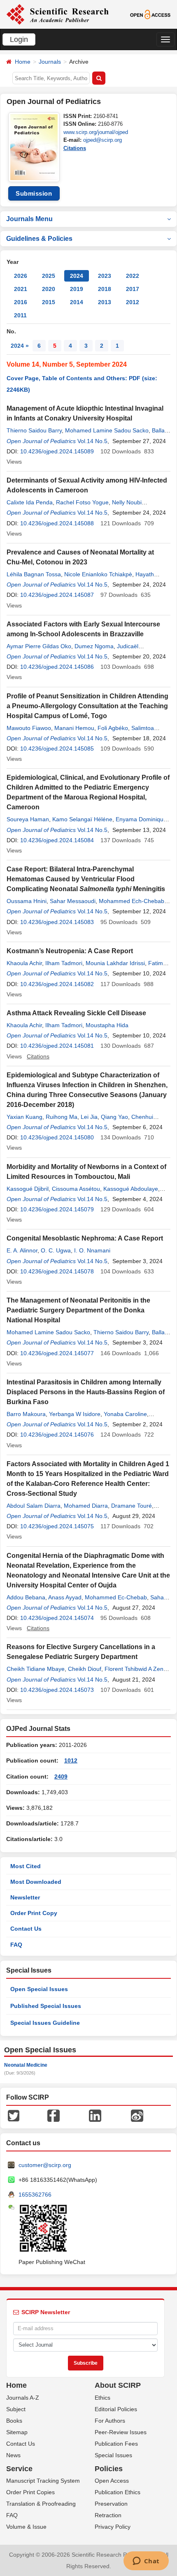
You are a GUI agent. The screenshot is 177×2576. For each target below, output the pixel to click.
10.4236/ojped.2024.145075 (57, 1526)
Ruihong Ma (62, 1117)
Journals (50, 62)
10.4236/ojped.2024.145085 (57, 749)
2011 (20, 315)
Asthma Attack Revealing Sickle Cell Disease (76, 1013)
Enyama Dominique (141, 819)
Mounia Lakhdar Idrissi (115, 963)
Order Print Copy (34, 1913)
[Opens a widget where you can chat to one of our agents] (146, 2562)
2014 (77, 302)
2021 (21, 289)
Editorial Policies (116, 2409)
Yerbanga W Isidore (75, 1414)
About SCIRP (118, 2385)
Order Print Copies (30, 2492)
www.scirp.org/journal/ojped (96, 132)
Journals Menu (29, 219)
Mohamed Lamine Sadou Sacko (107, 430)
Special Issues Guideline (45, 2023)
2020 (49, 289)
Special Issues (113, 2455)
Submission (34, 193)
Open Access (112, 2481)
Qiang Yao (114, 1117)
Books (14, 2421)
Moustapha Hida (107, 1025)
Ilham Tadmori (64, 963)
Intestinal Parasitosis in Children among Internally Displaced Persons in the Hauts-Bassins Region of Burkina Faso (86, 1392)
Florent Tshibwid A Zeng (136, 1669)
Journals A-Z (23, 2398)
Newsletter (25, 1897)
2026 (21, 276)
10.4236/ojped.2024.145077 (57, 1353)
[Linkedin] (95, 2115)
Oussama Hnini (27, 901)
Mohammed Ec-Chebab (116, 1597)
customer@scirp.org (45, 2165)
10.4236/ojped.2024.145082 (57, 984)
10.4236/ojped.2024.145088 (57, 523)
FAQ (16, 1945)
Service (19, 2469)
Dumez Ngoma (94, 646)
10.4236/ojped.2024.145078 (57, 1271)
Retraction (108, 2515)
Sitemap (17, 2432)
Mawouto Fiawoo (29, 728)
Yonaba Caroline (125, 1414)
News (13, 2455)
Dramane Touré (132, 1506)
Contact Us (26, 1929)
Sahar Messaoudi (73, 901)
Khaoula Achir (24, 963)
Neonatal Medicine (26, 2065)
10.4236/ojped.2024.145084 (57, 840)
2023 (105, 276)
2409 (61, 1777)
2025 (49, 276)
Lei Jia (89, 1117)
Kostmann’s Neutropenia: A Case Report (70, 951)
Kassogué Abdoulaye (131, 1189)
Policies (109, 2469)
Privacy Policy (113, 2527)
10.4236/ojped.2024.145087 (57, 595)
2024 (77, 276)
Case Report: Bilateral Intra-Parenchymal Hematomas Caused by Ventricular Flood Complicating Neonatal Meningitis (86, 879)
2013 (105, 302)
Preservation (111, 2504)
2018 (105, 289)
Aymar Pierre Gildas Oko (39, 646)
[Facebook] (54, 2115)
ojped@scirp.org (102, 140)
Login (19, 39)
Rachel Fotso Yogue (82, 502)
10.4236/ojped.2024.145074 (57, 1618)
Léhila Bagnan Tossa (34, 574)
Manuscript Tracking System (43, 2481)
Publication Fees (116, 2444)
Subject (16, 2409)
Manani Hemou (74, 728)
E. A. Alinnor (22, 1250)
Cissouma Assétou (76, 1189)
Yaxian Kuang (24, 1117)
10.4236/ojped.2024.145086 (57, 667)
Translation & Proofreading (41, 2504)
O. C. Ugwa (56, 1250)
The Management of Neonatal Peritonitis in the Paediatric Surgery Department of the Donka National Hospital (78, 1310)
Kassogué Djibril (28, 1189)
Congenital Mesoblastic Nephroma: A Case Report (85, 1238)
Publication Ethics (118, 2492)
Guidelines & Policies (39, 239)
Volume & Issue (26, 2527)
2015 (49, 302)
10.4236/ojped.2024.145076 (57, 1435)
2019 (77, 289)
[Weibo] (137, 2115)
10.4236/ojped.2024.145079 (57, 1209)
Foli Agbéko (113, 728)
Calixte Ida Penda (30, 502)
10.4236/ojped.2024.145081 (57, 1046)
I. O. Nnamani (92, 1250)
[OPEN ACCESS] (150, 14)
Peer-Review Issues (121, 2432)
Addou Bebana (26, 1597)
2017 (133, 289)
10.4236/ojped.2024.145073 (57, 1690)
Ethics (102, 2398)
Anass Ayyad (65, 1597)
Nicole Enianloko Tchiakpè (98, 574)
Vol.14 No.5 (92, 441)
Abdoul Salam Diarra (34, 1506)
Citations (75, 148)
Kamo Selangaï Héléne (82, 819)
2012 (133, 302)
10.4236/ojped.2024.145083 (57, 922)
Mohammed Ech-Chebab (132, 901)
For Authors (110, 2421)
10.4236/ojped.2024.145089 (57, 451)
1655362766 (35, 2195)
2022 (133, 276)
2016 (21, 302)
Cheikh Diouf (85, 1669)
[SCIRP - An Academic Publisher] (57, 14)
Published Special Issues (46, 2006)
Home (23, 62)
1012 (71, 1760)
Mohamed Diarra (86, 1506)
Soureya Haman (28, 819)
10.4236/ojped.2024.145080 (57, 1137)
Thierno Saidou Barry (34, 430)
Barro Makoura (26, 1414)
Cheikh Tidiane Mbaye (36, 1669)
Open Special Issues (39, 1989)
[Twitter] (14, 2115)
